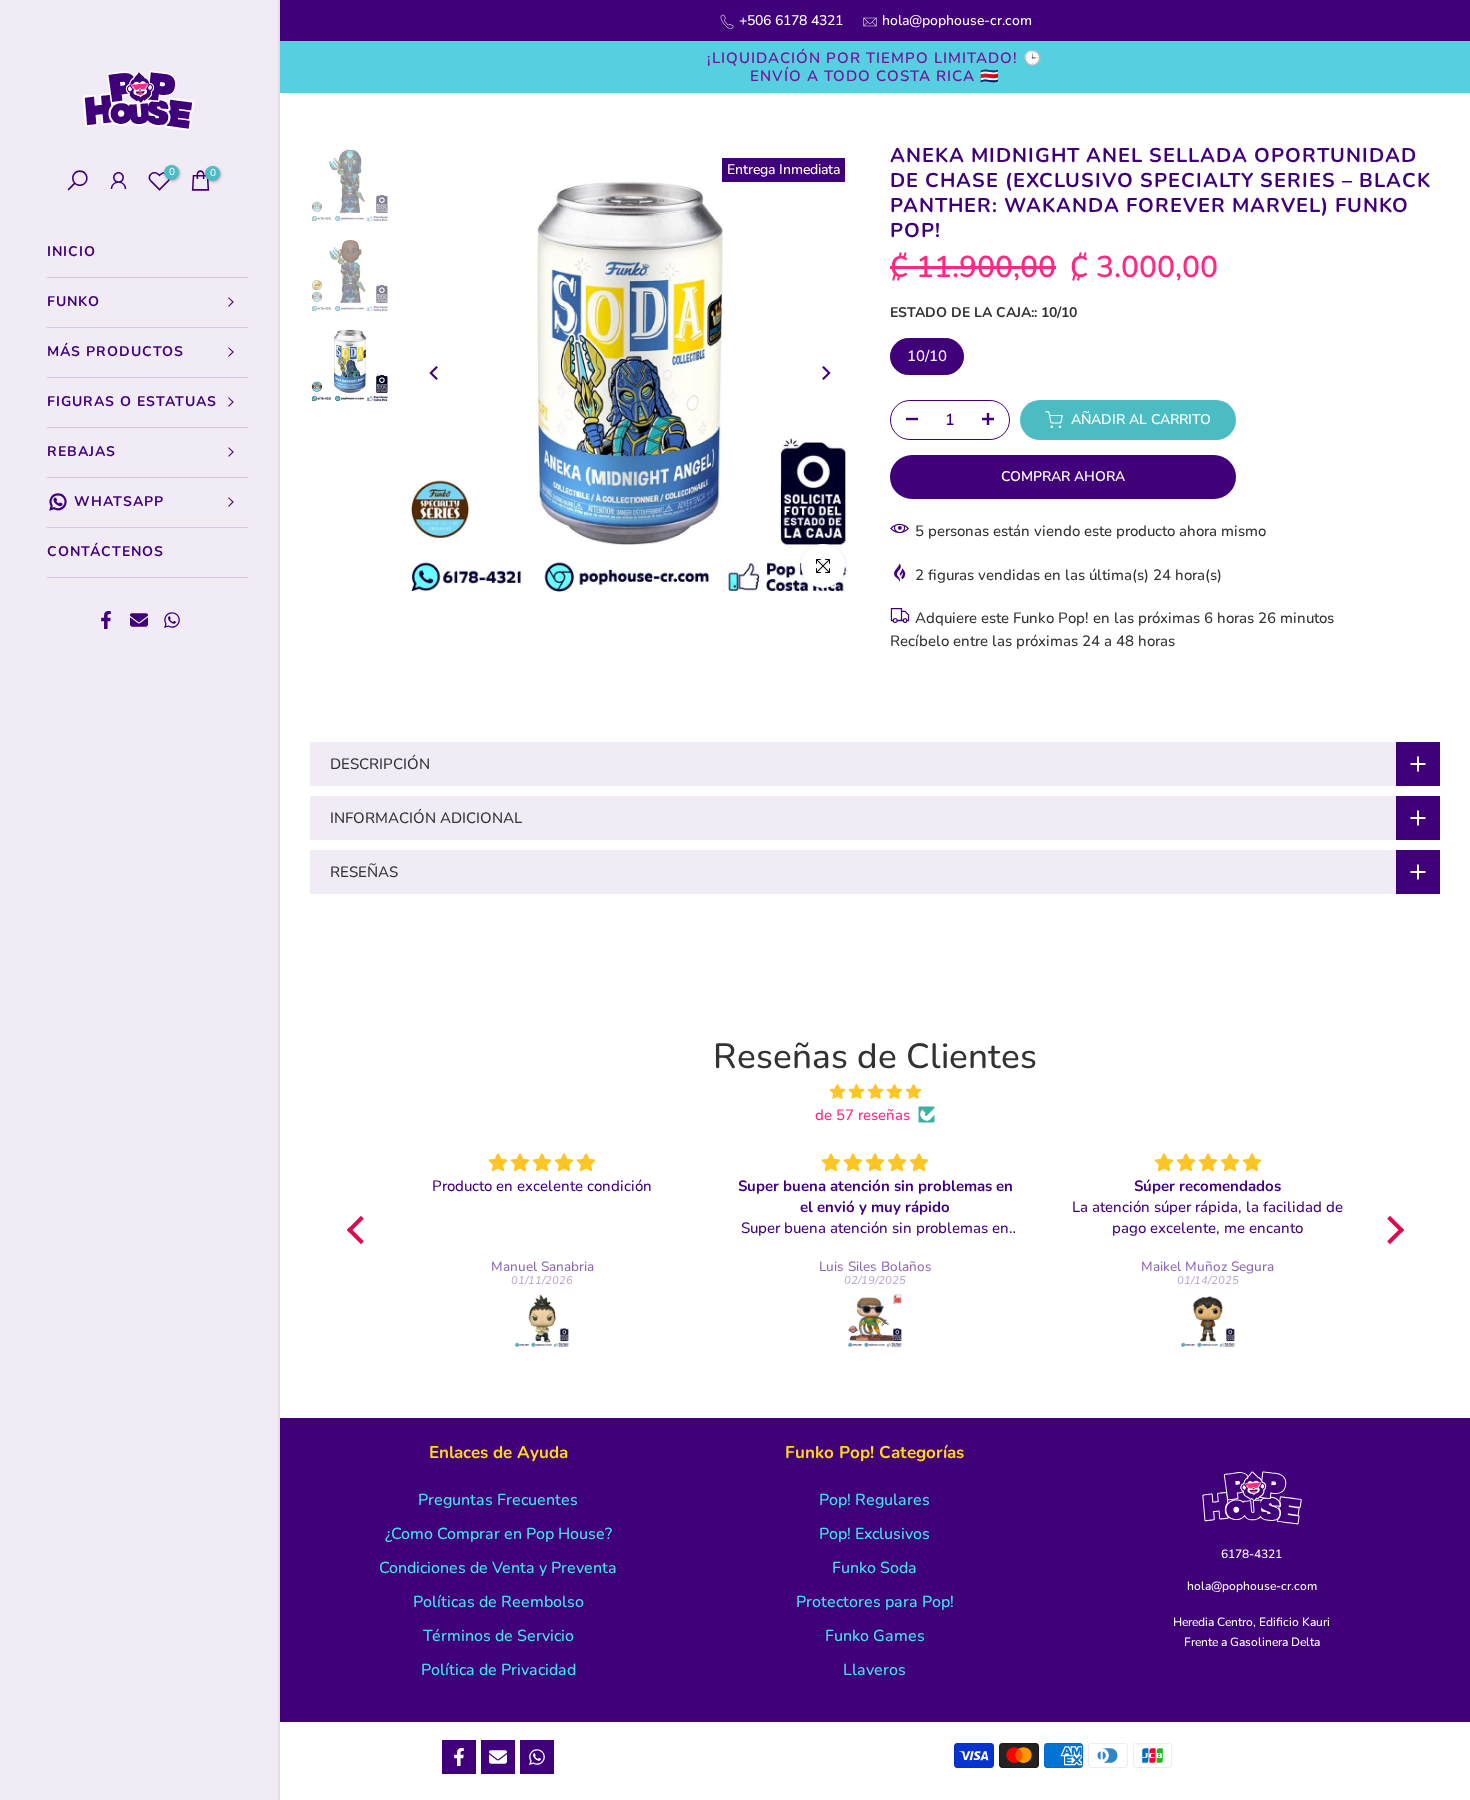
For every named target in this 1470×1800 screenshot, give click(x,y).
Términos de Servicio (498, 1636)
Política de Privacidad (498, 1670)
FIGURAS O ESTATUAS (132, 401)
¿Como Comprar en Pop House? (498, 1534)
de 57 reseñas (862, 1115)
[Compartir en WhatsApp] (172, 620)
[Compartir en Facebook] (106, 620)
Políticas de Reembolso (498, 1602)
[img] (875, 1092)
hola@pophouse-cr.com (957, 20)
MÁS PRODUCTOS (115, 351)
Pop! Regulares (874, 1500)
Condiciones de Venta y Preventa (498, 1568)
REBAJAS (81, 451)
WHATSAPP (119, 501)
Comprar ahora (1063, 476)
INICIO (71, 251)
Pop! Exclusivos (874, 1534)
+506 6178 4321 (791, 20)
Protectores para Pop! (875, 1602)
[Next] (825, 373)
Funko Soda (874, 1568)
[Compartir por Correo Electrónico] (139, 620)
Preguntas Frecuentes (498, 1500)
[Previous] (435, 373)
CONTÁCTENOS (105, 551)
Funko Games (875, 1636)
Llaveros (874, 1670)
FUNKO (73, 301)
